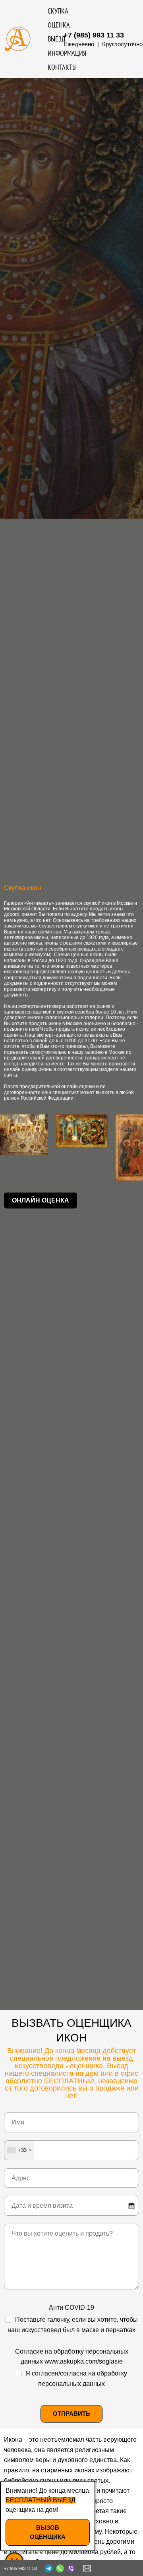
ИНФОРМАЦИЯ (67, 53)
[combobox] (19, 2150)
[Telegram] (49, 2568)
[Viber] (71, 2568)
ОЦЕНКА (59, 25)
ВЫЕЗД (57, 39)
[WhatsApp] (60, 2568)
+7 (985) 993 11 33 (94, 35)
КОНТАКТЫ (62, 67)
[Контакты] (87, 2568)
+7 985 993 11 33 (20, 2568)
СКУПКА (58, 11)
